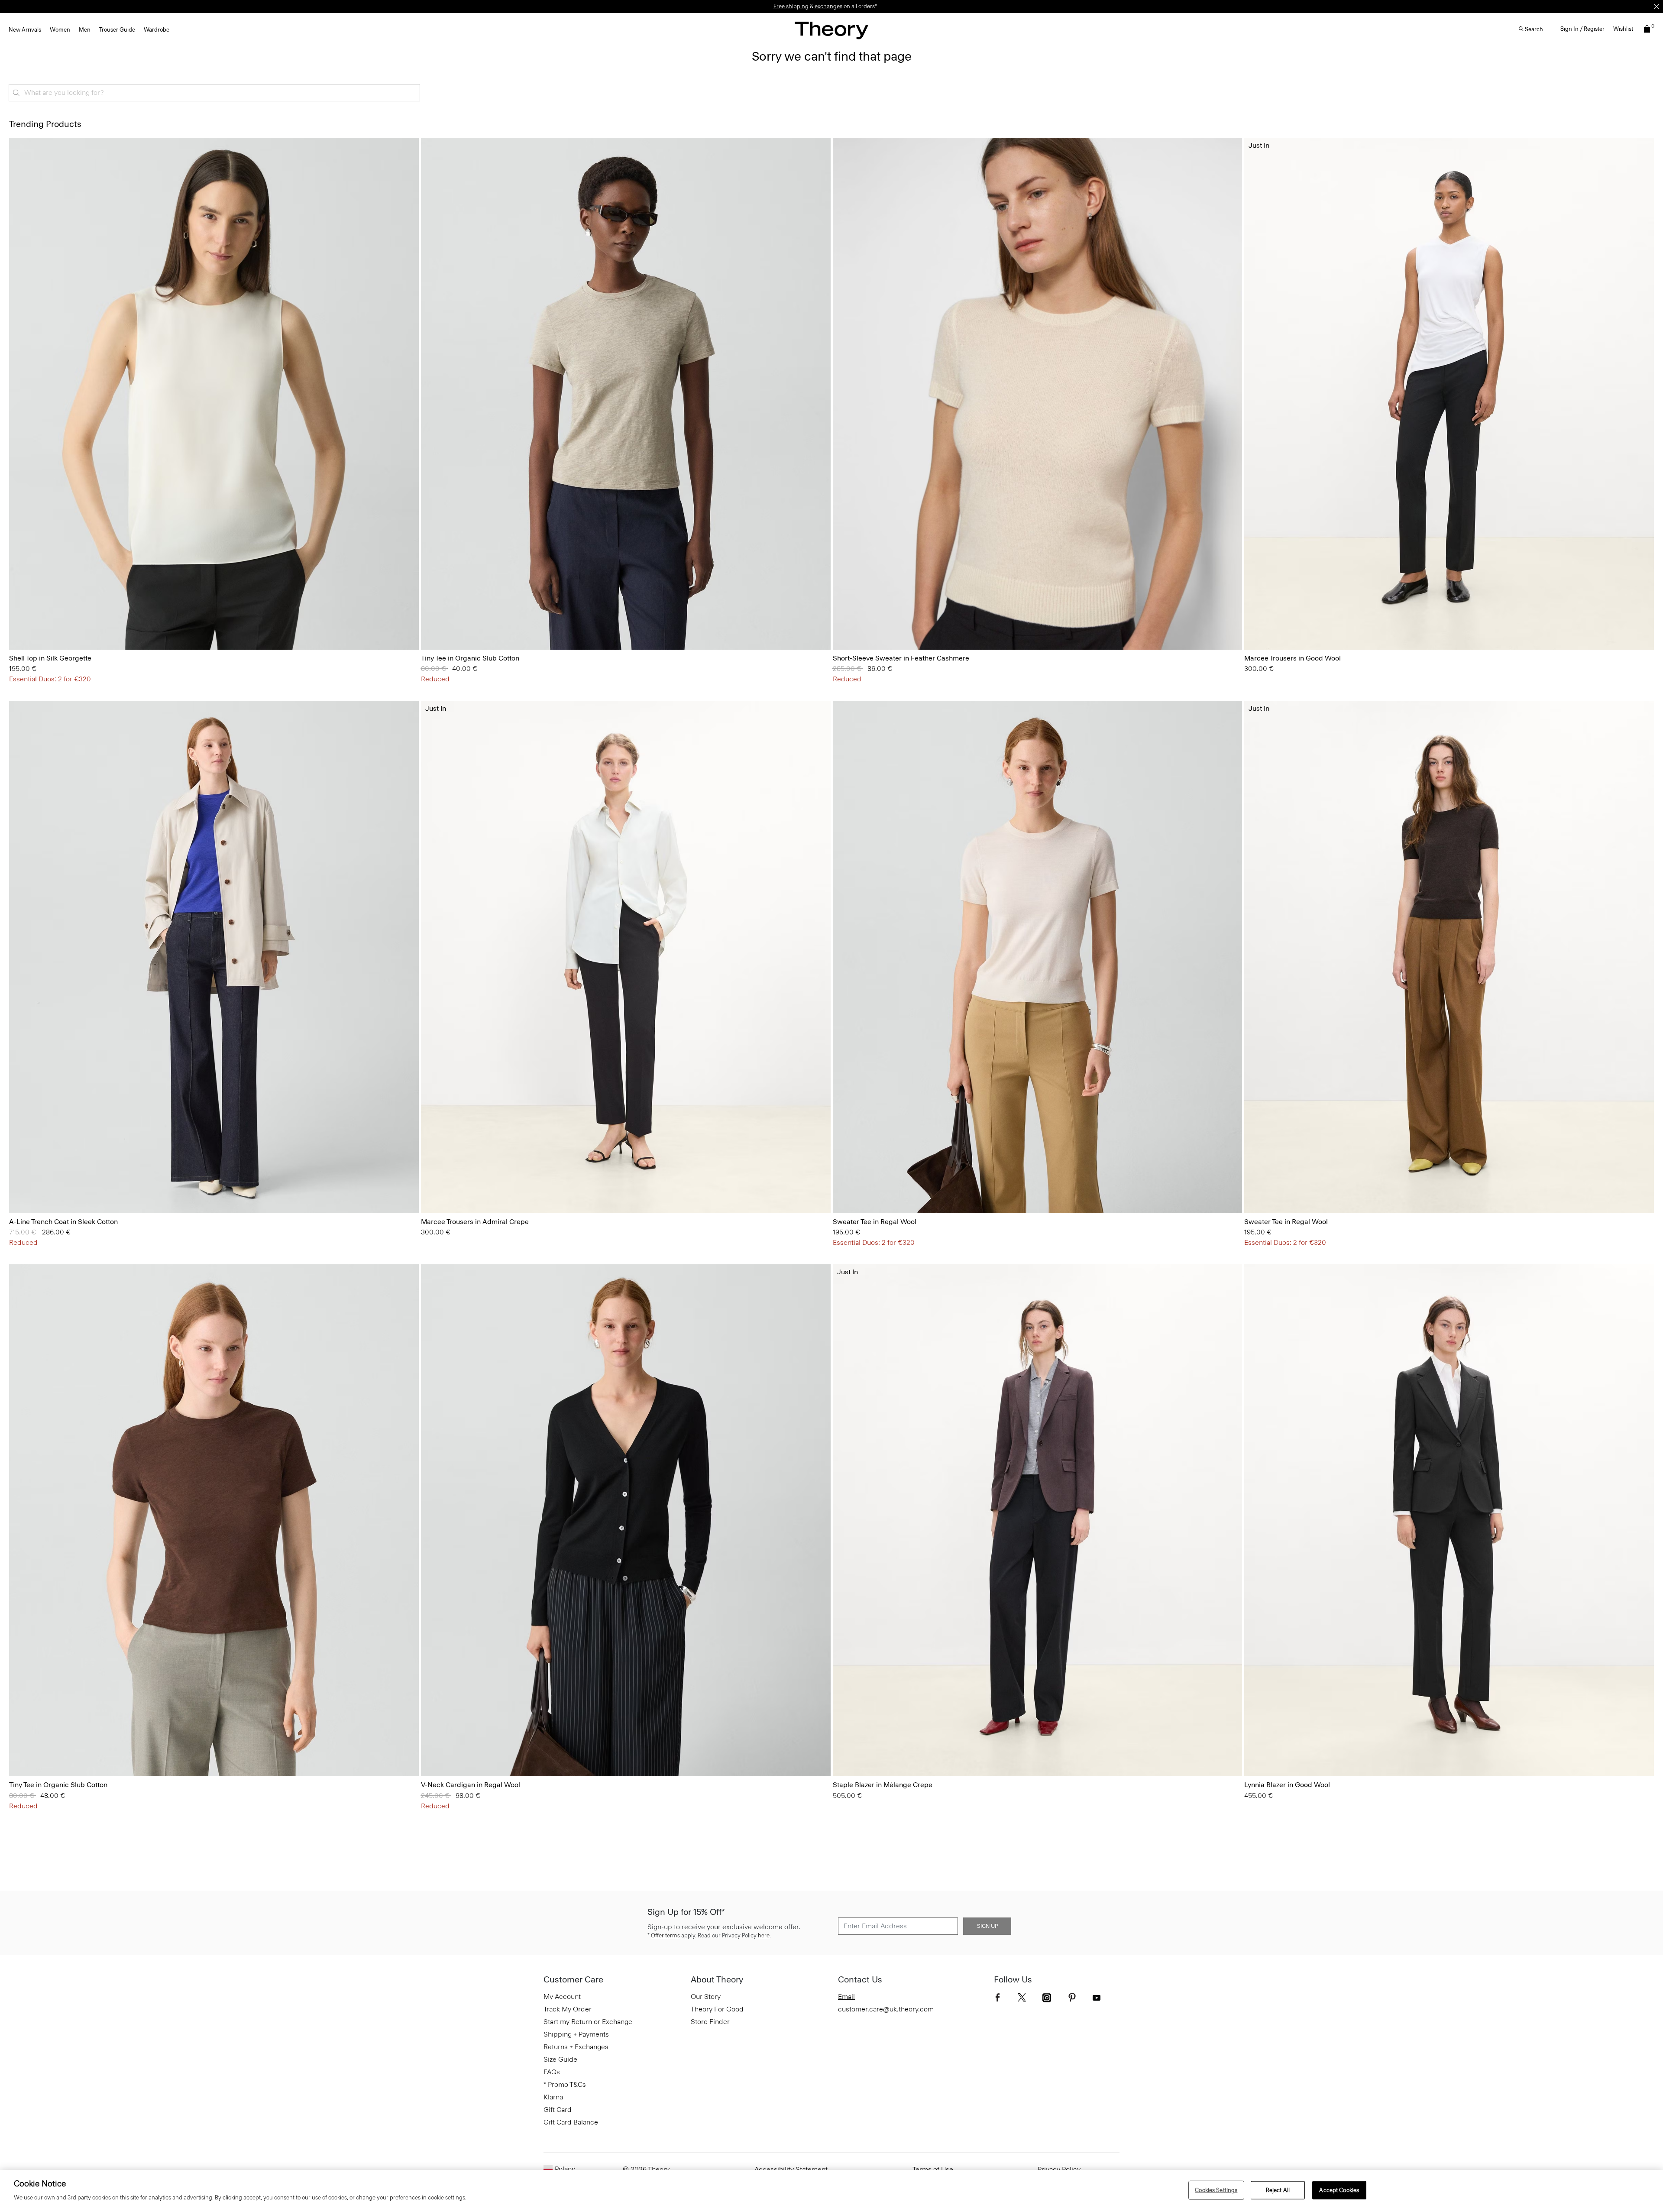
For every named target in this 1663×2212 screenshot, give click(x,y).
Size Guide (560, 2059)
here (764, 1935)
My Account (562, 1997)
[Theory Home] (831, 30)
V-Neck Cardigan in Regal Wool (471, 1785)
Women (60, 30)
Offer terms (665, 1935)
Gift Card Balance (571, 2122)
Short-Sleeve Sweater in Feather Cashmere (901, 658)
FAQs (552, 2072)
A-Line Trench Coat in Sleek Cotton (63, 1222)
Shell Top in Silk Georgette (50, 658)
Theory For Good (717, 2009)
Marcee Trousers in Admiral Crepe (475, 1222)
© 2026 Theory (646, 2169)
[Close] (1657, 6)
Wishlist (1623, 29)
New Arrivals (25, 30)
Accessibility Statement (791, 2169)
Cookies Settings (1216, 2190)
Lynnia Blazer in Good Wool (1287, 1785)
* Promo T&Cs (565, 2084)
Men (85, 30)
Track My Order (568, 2009)
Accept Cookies (1339, 2190)
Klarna (553, 2097)
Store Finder (710, 2022)
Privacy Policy (1059, 2169)
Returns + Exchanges (576, 2047)
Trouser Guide (117, 30)
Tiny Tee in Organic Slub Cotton (470, 658)
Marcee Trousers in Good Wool (1293, 658)
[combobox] (214, 93)
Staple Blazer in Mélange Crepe (883, 1785)
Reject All (1278, 2190)
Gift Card (558, 2110)
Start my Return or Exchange (588, 2022)
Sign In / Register (1582, 29)
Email (846, 1997)
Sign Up (987, 1926)
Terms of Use (933, 2169)
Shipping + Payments (576, 2034)
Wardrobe (157, 30)
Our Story (706, 1997)
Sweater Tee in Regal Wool (875, 1222)
